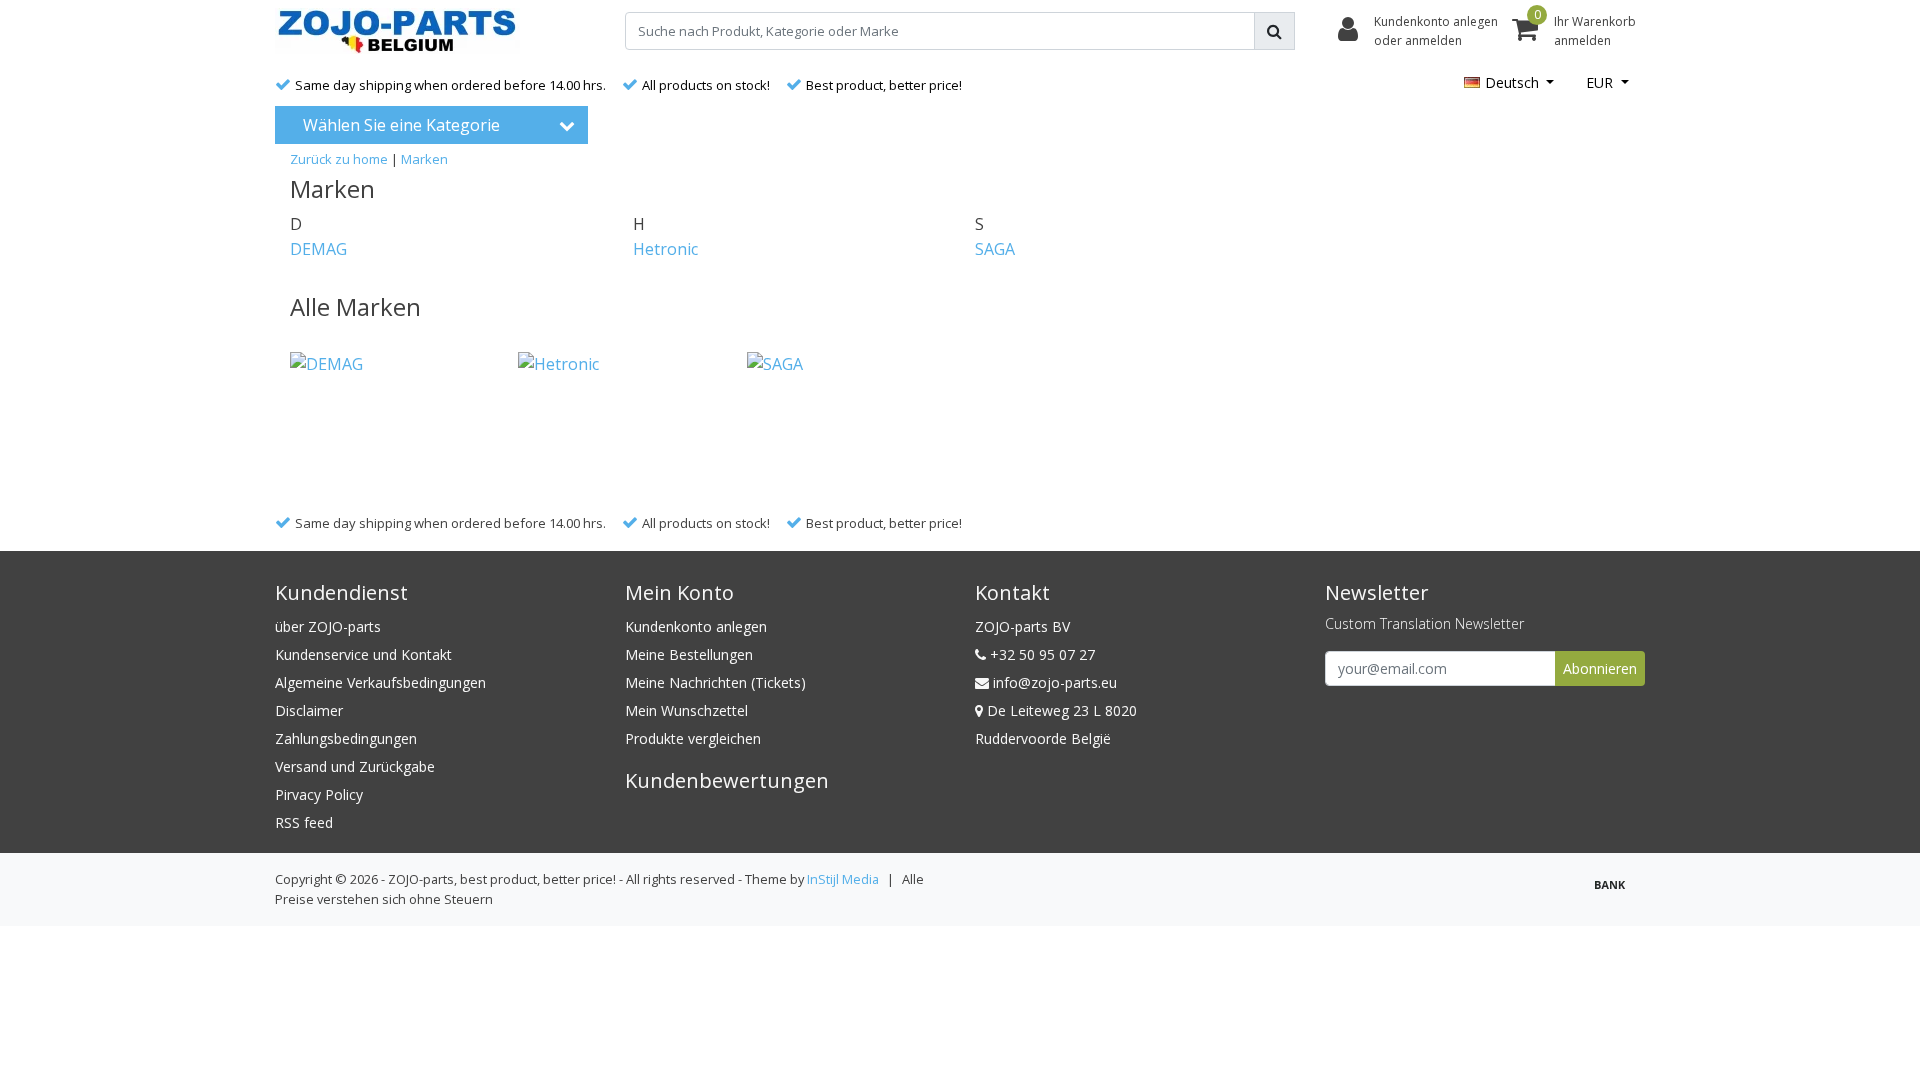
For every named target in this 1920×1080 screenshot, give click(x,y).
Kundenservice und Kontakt (363, 654)
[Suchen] (1274, 31)
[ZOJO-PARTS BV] (397, 31)
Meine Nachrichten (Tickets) (715, 682)
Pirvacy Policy (319, 794)
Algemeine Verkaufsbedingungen (380, 682)
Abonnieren (1600, 668)
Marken (424, 159)
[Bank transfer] (1615, 893)
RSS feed (304, 822)
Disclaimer (309, 710)
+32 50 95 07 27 (1040, 654)
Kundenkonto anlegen (696, 626)
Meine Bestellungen (689, 654)
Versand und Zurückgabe (355, 766)
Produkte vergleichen (693, 738)
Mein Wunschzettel (686, 710)
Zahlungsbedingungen (346, 738)
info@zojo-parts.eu (1055, 682)
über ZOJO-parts (328, 626)
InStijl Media (843, 879)
